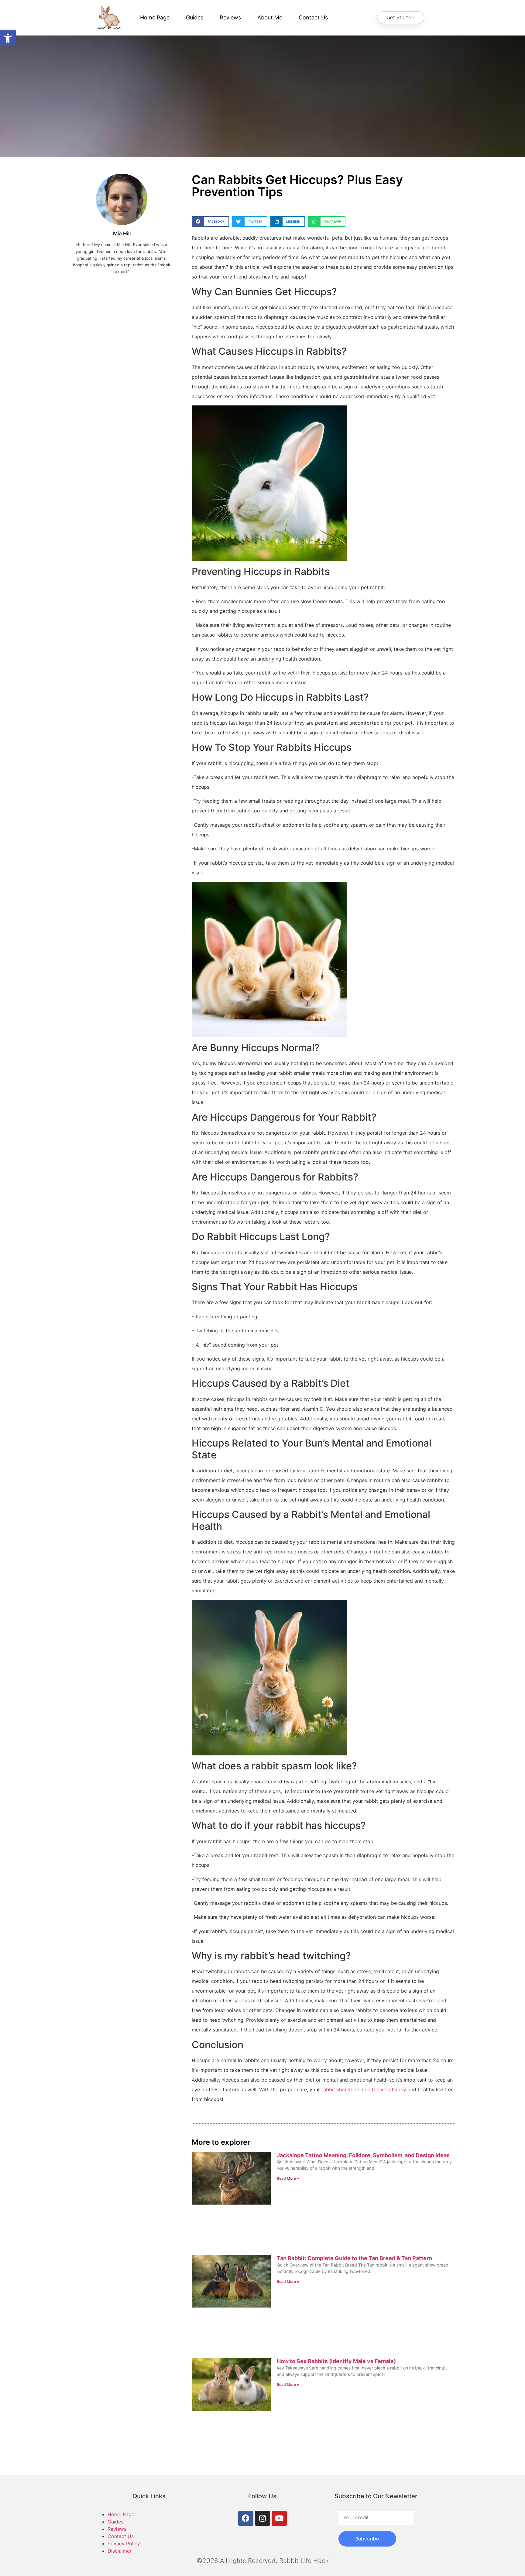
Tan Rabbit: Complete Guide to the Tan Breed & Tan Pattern (354, 2258)
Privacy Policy (124, 2544)
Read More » (288, 2178)
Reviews (230, 17)
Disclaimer (120, 2551)
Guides (195, 17)
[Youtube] (279, 2518)
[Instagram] (262, 2518)
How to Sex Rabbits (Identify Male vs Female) (336, 2361)
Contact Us (313, 17)
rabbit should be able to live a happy (364, 2089)
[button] (210, 222)
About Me (270, 17)
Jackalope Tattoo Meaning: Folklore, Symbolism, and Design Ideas (363, 2155)
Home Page (155, 17)
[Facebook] (246, 2518)
